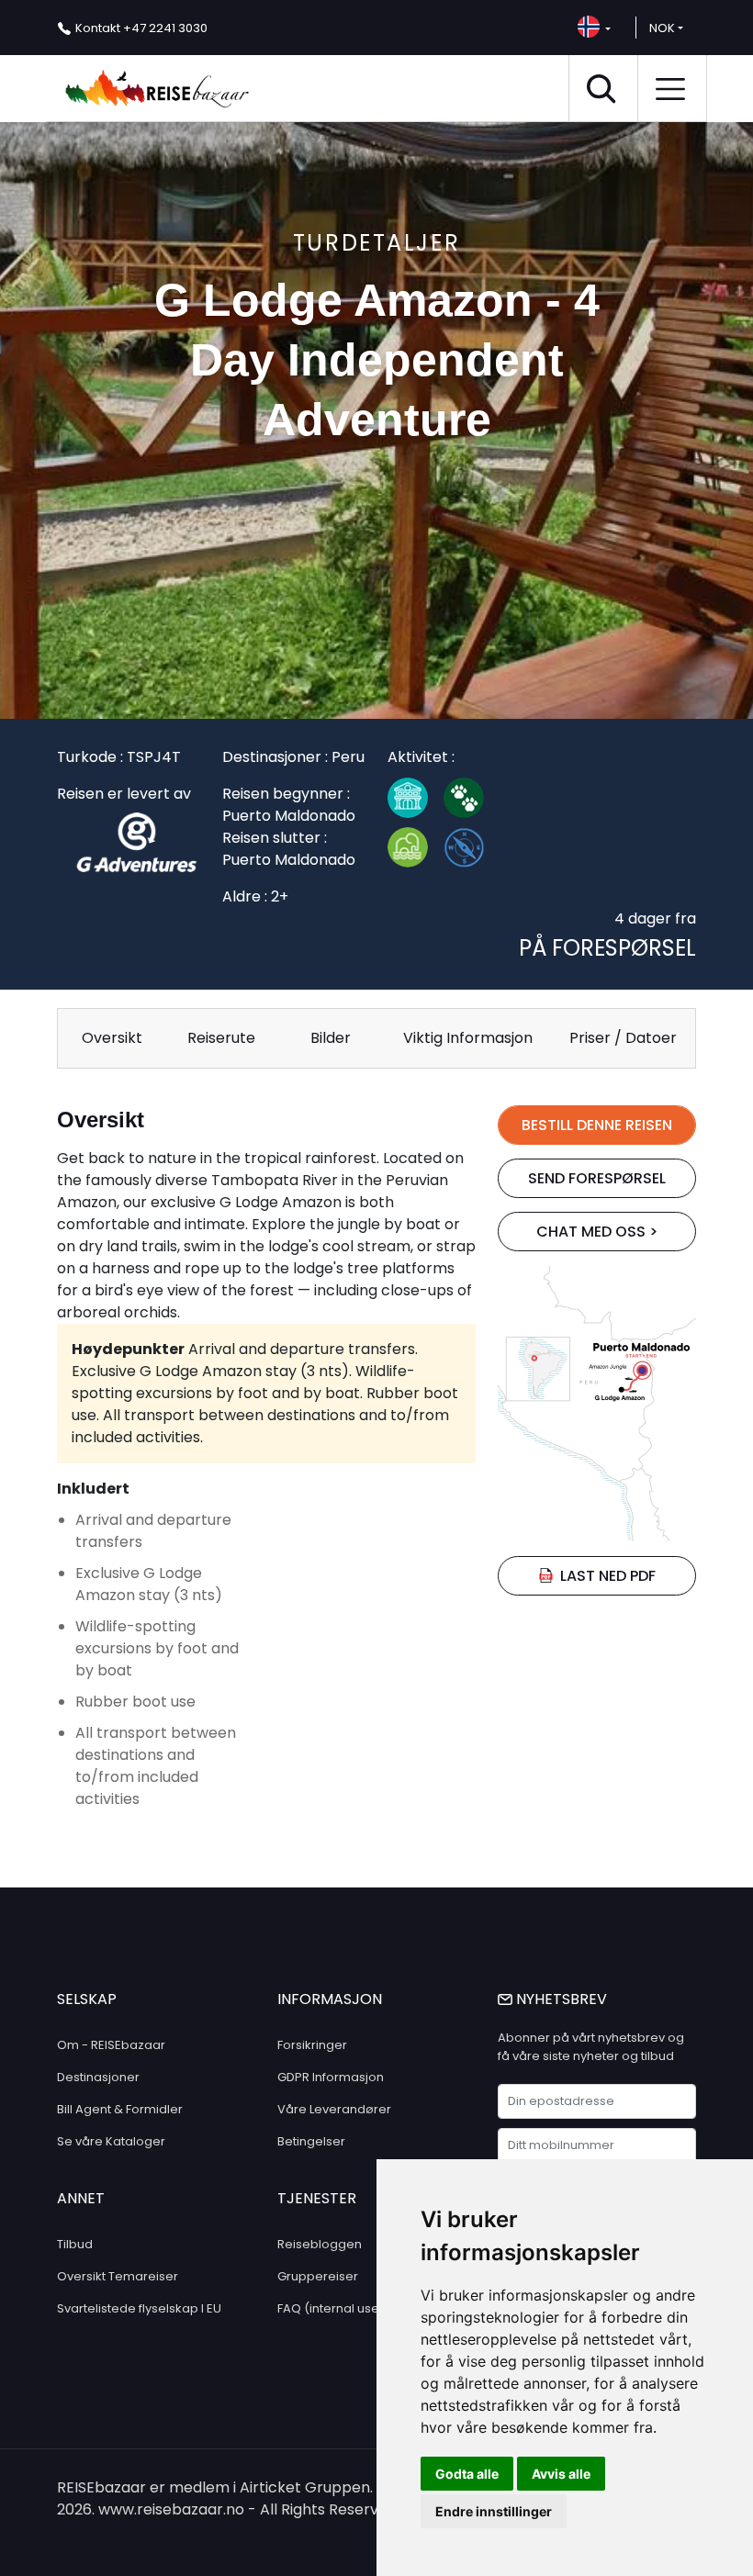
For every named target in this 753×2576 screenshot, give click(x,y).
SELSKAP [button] (87, 1999)
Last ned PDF (608, 1576)
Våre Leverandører (334, 2109)
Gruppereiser (318, 2276)
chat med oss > (597, 1232)
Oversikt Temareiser (118, 2276)
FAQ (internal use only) (345, 2308)
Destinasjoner (98, 2077)
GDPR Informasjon (331, 2077)
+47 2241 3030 (141, 28)
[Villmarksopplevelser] (416, 852)
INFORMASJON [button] (330, 1999)
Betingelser (311, 2141)
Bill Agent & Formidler (120, 2109)
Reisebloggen (320, 2244)
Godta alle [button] (467, 2474)
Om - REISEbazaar (111, 2045)
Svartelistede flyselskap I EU (139, 2308)
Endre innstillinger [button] (494, 2511)
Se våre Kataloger (111, 2141)
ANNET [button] (81, 2198)
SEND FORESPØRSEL (597, 1178)
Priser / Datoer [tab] (623, 1038)
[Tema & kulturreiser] (416, 802)
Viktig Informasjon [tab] (468, 1038)
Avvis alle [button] (561, 2474)
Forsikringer (312, 2045)
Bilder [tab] (331, 1038)
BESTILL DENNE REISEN (597, 1125)
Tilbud (75, 2244)
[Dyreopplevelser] (472, 802)
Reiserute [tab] (221, 1038)
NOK (662, 28)
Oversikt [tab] (112, 1038)
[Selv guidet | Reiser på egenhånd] (472, 852)
